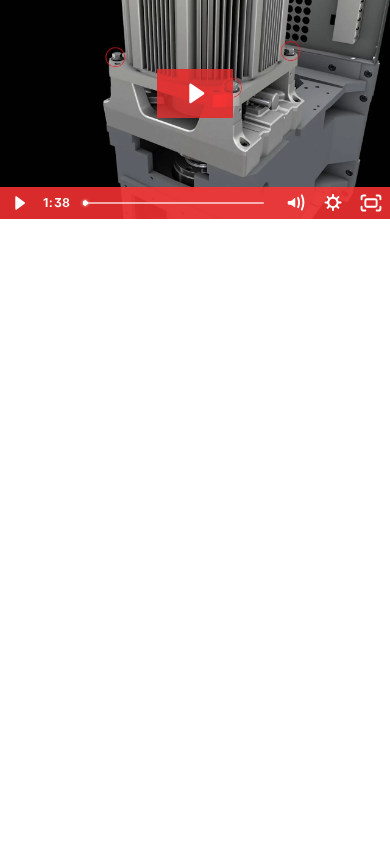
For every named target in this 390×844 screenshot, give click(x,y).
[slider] (176, 203)
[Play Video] (19, 203)
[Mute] (295, 203)
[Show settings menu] (333, 203)
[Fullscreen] (371, 203)
